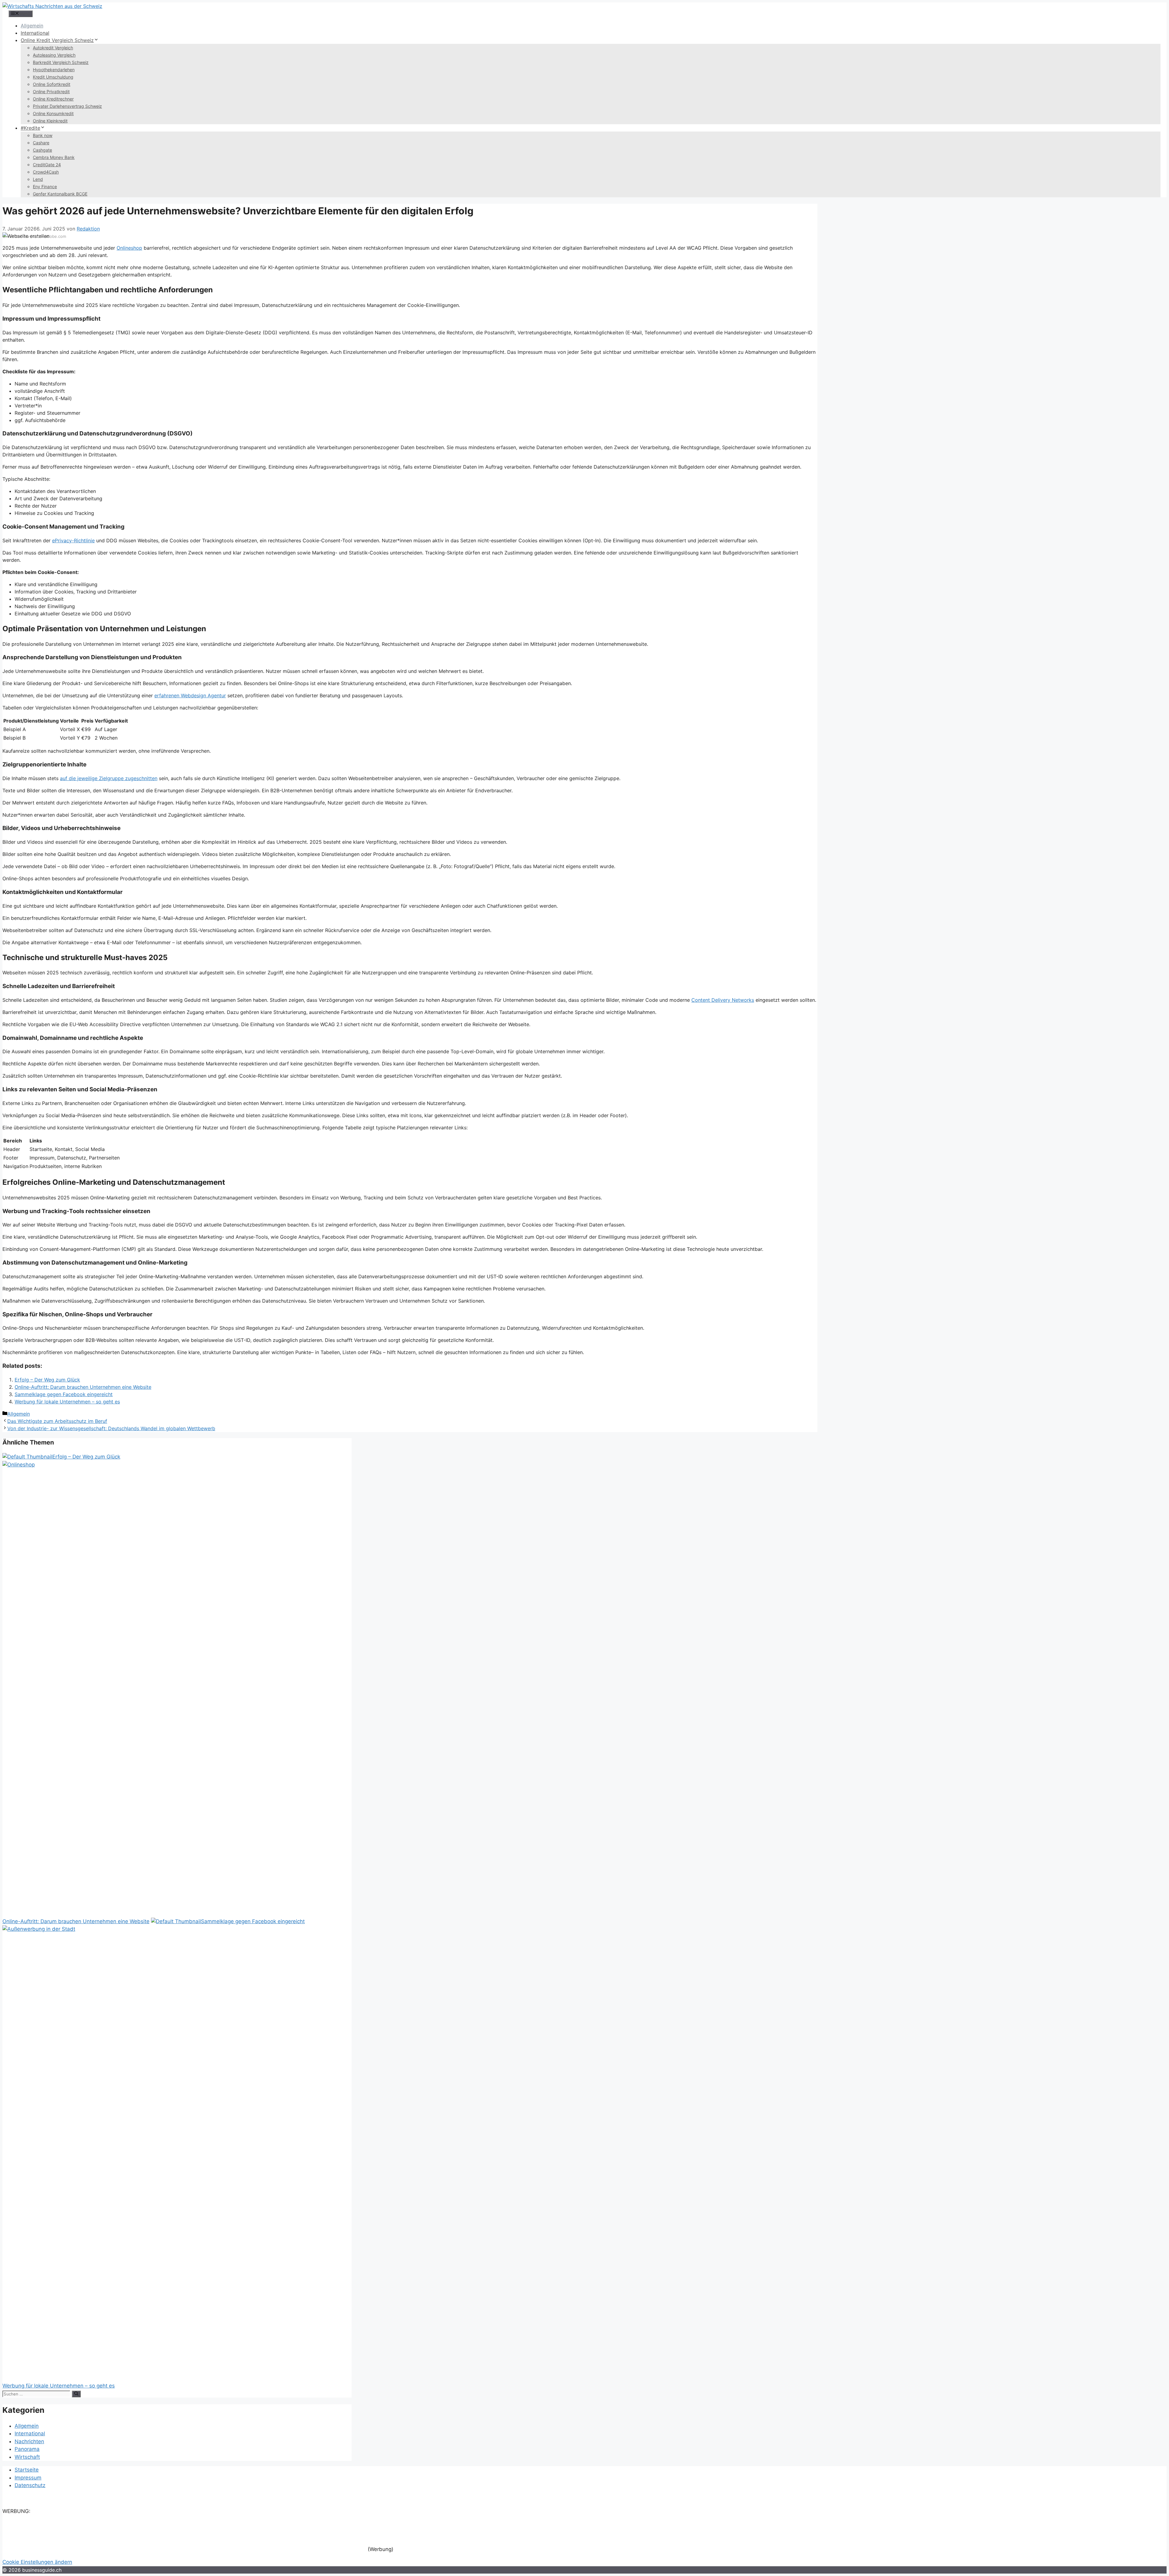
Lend (38, 179)
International (35, 33)
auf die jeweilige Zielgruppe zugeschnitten (109, 778)
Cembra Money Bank (54, 157)
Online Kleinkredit (50, 121)
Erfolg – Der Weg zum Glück (47, 1380)
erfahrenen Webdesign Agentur (190, 695)
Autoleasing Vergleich (54, 55)
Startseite (27, 2470)
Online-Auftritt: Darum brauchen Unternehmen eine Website (83, 1387)
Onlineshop (129, 248)
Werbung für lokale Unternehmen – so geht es (67, 1402)
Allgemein (32, 26)
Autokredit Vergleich (53, 48)
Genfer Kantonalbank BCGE (60, 194)
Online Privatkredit (51, 91)
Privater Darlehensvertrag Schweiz (67, 106)
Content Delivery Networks (723, 1000)
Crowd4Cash (46, 172)
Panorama (27, 2449)
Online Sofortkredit (52, 84)
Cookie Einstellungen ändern (37, 2562)
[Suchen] (76, 2394)
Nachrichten (29, 2441)
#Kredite (30, 128)
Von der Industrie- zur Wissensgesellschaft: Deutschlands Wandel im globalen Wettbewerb (111, 1428)
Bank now (43, 135)
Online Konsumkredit (53, 113)
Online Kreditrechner (53, 99)
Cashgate (42, 150)
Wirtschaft (27, 2457)
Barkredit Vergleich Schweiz (61, 62)
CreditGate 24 (47, 165)
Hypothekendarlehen (54, 70)
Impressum (28, 2478)
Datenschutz (30, 2485)
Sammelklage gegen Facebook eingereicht (64, 1394)
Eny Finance (45, 187)
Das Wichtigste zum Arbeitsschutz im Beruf (57, 1421)
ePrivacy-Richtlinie (73, 540)
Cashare (41, 143)
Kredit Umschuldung (53, 77)
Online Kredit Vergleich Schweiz (57, 40)
